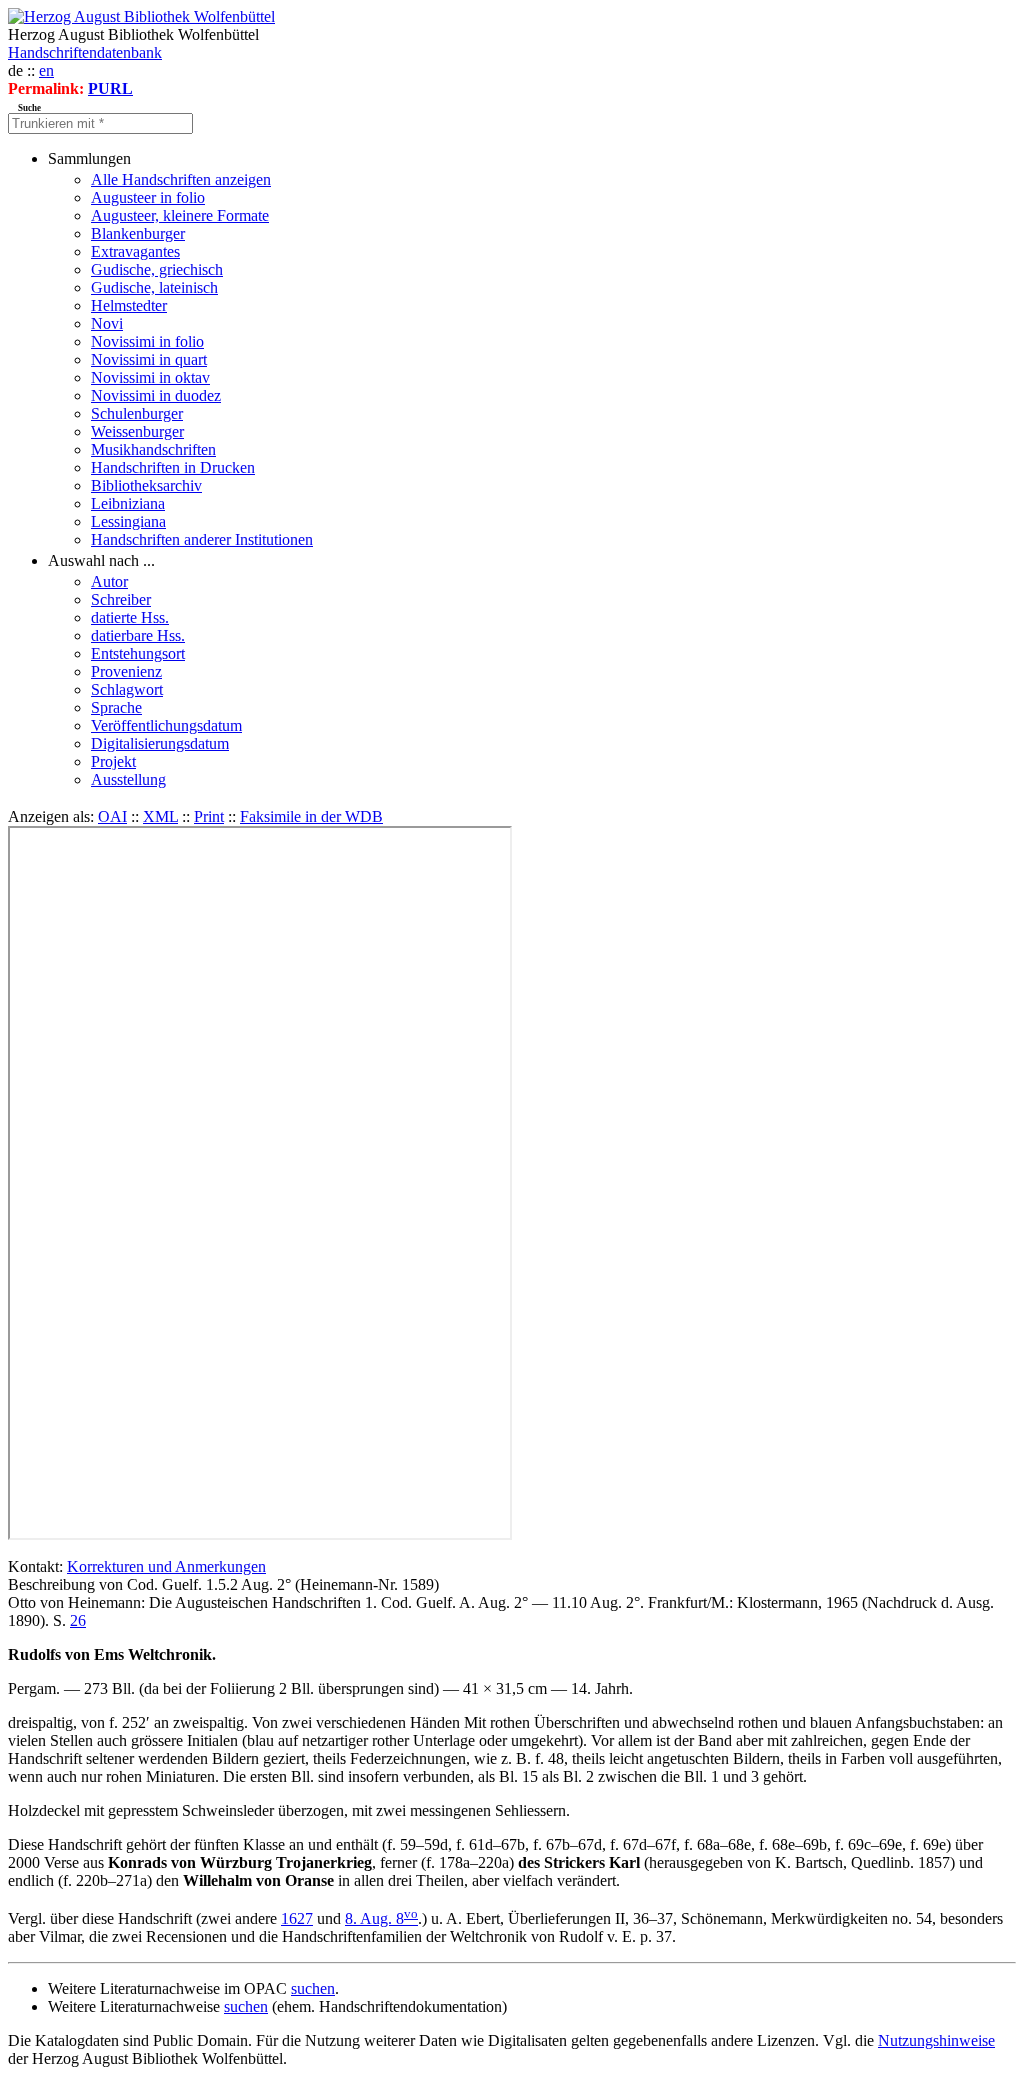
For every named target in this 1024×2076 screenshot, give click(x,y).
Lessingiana (128, 521)
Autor (109, 581)
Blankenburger (138, 233)
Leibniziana (128, 503)
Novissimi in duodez (156, 395)
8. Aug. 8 (381, 1918)
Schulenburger (137, 413)
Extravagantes (135, 251)
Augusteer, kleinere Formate (180, 215)
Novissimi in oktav (150, 377)
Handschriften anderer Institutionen (202, 539)
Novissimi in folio (147, 341)
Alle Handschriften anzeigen (181, 179)
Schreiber (121, 599)
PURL (110, 88)
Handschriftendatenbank (85, 52)
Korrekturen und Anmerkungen (166, 1566)
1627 (297, 1918)
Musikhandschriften (153, 449)
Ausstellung (128, 779)
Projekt (113, 761)
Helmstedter (129, 305)
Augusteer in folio (148, 197)
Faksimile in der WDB (311, 816)
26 (78, 1620)
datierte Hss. (130, 617)
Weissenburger (137, 431)
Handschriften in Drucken (173, 467)
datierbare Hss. (138, 635)
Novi (107, 323)
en (46, 70)
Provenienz (126, 671)
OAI (112, 816)
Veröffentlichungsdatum (166, 725)
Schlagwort (127, 689)
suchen (313, 1988)
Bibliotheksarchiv (146, 485)
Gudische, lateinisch (154, 287)
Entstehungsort (138, 653)
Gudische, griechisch (157, 269)
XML (160, 816)
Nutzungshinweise (936, 2040)
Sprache (116, 707)
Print (209, 816)
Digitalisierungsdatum (160, 743)
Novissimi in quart (149, 359)
